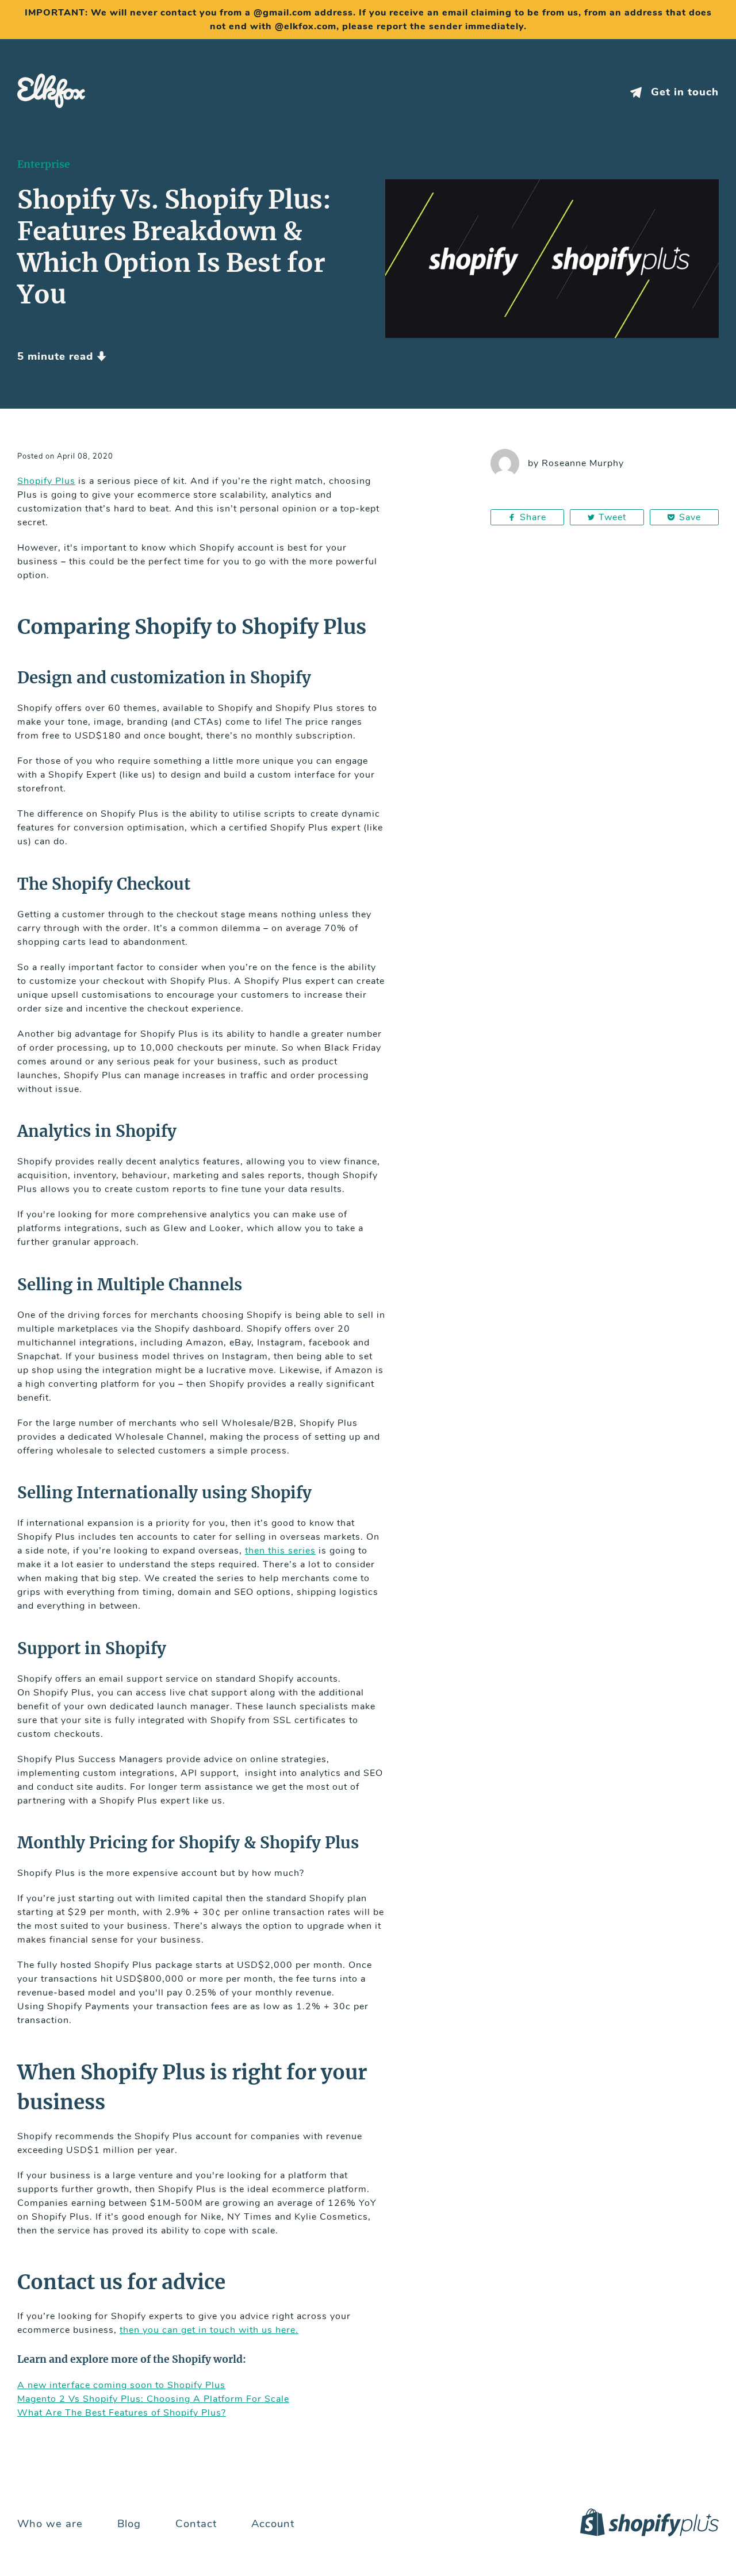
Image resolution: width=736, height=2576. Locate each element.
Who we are (50, 2524)
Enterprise (44, 164)
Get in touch (683, 92)
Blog (129, 2524)
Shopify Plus (46, 481)
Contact (196, 2524)
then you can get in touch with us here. (209, 2330)
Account (273, 2524)
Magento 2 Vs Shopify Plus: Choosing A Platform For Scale (153, 2399)
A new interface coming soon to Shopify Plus (121, 2385)
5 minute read (57, 357)
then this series (280, 1551)
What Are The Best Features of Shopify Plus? (122, 2413)
